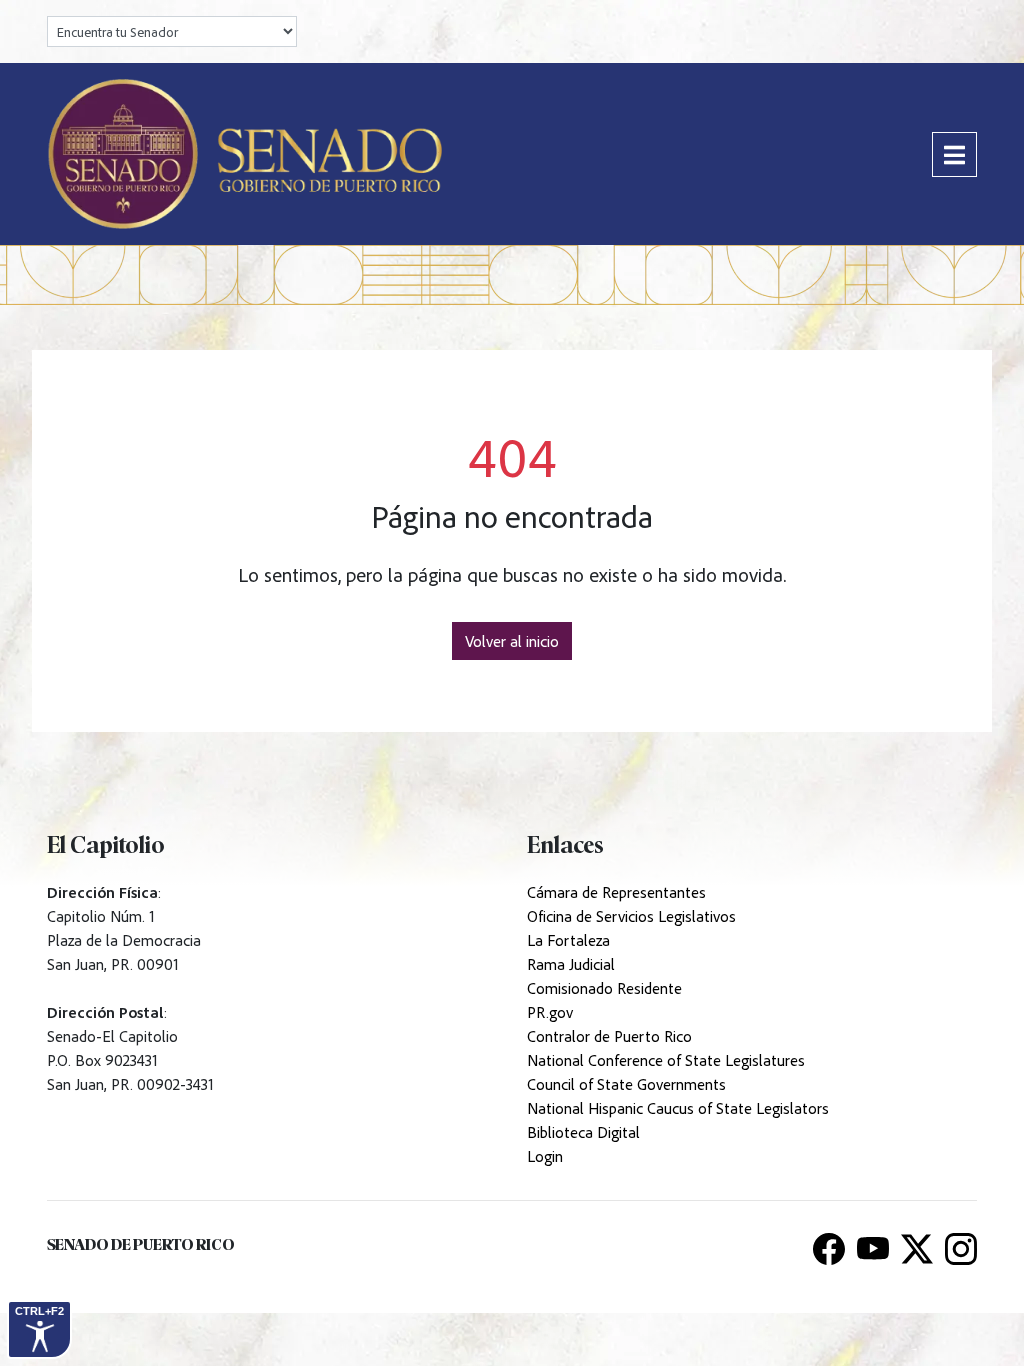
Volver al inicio (512, 641)
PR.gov (550, 1012)
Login (545, 1156)
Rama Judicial (571, 964)
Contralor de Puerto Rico (609, 1036)
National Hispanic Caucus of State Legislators (678, 1108)
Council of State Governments (626, 1084)
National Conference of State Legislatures (666, 1060)
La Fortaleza (568, 940)
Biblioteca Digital (583, 1132)
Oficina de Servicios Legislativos (631, 916)
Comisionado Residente (604, 988)
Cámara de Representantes (616, 892)
